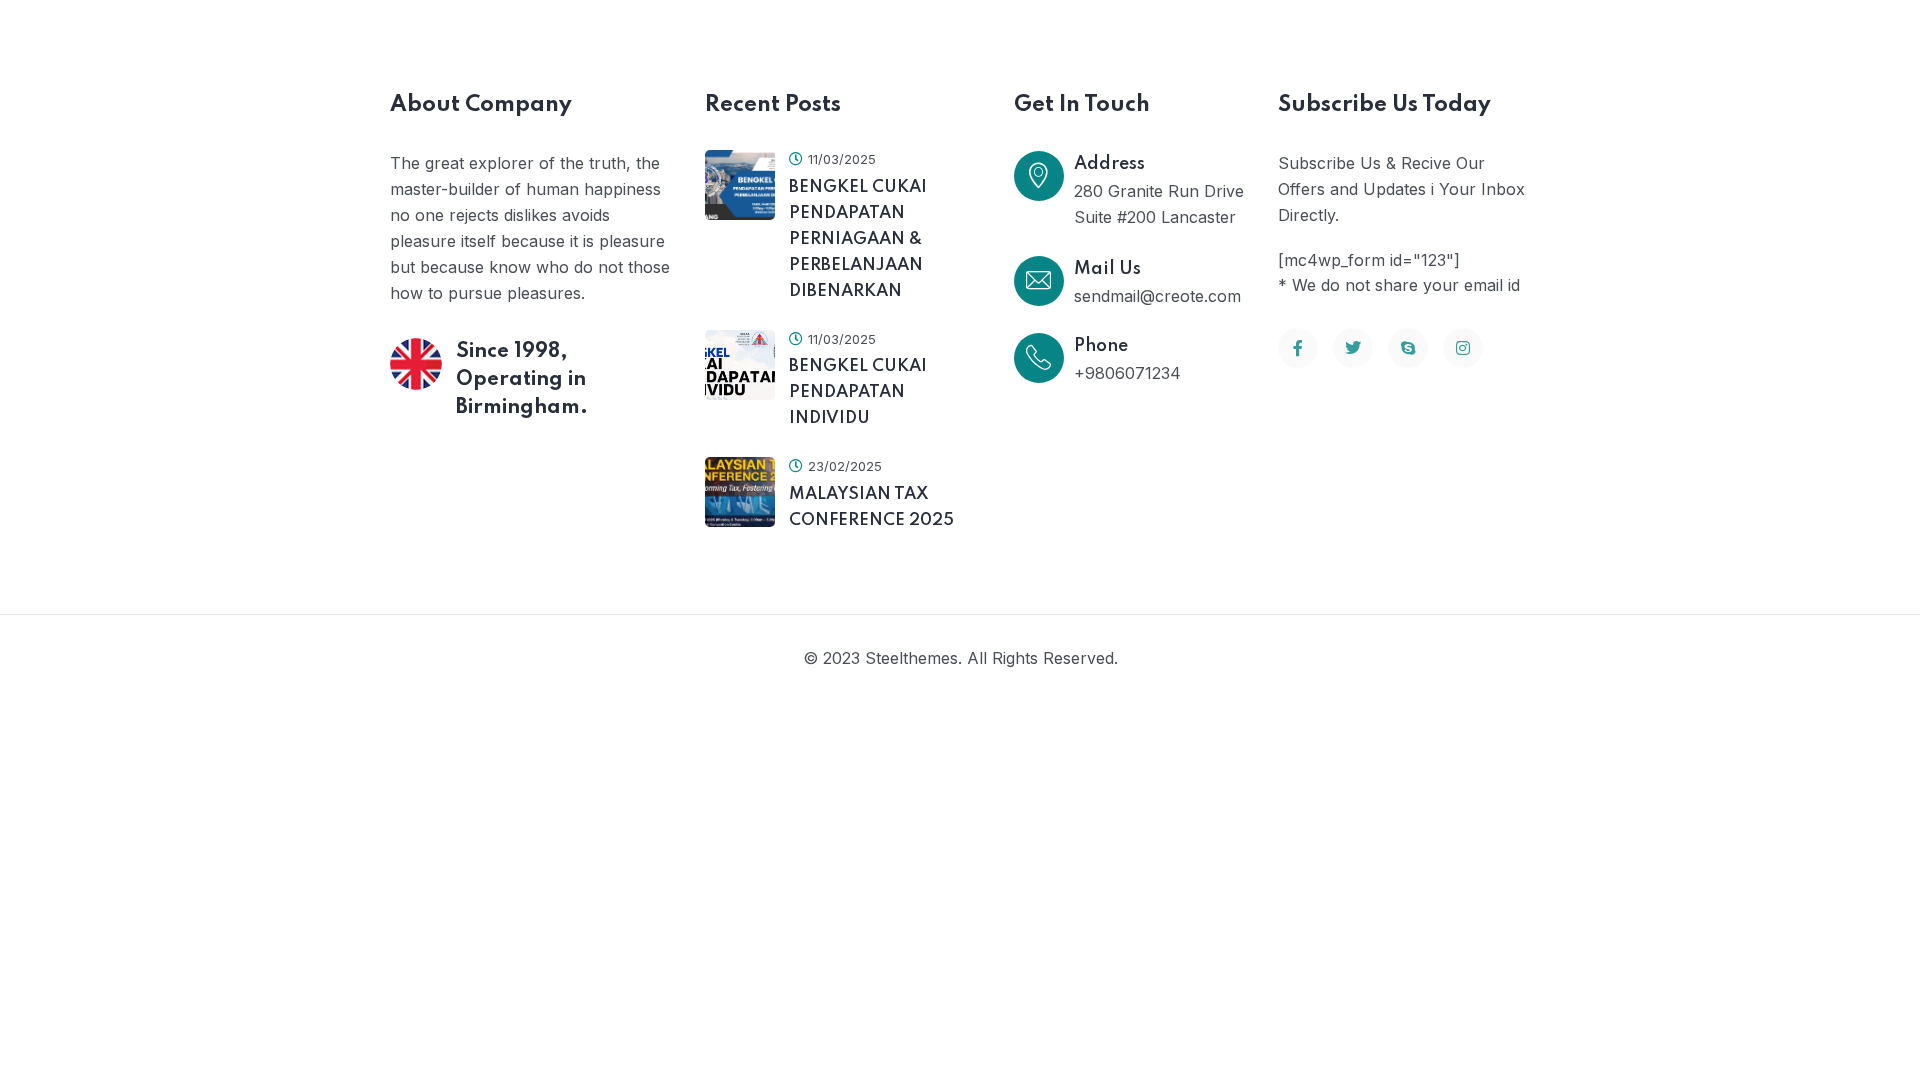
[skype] (1408, 348)
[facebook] (1298, 348)
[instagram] (1463, 348)
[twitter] (1353, 348)
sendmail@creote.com (1157, 296)
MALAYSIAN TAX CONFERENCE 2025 (871, 507)
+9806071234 (1127, 373)
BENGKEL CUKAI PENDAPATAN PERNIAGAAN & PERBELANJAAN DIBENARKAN (858, 239)
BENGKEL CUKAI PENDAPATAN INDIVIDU (858, 392)
